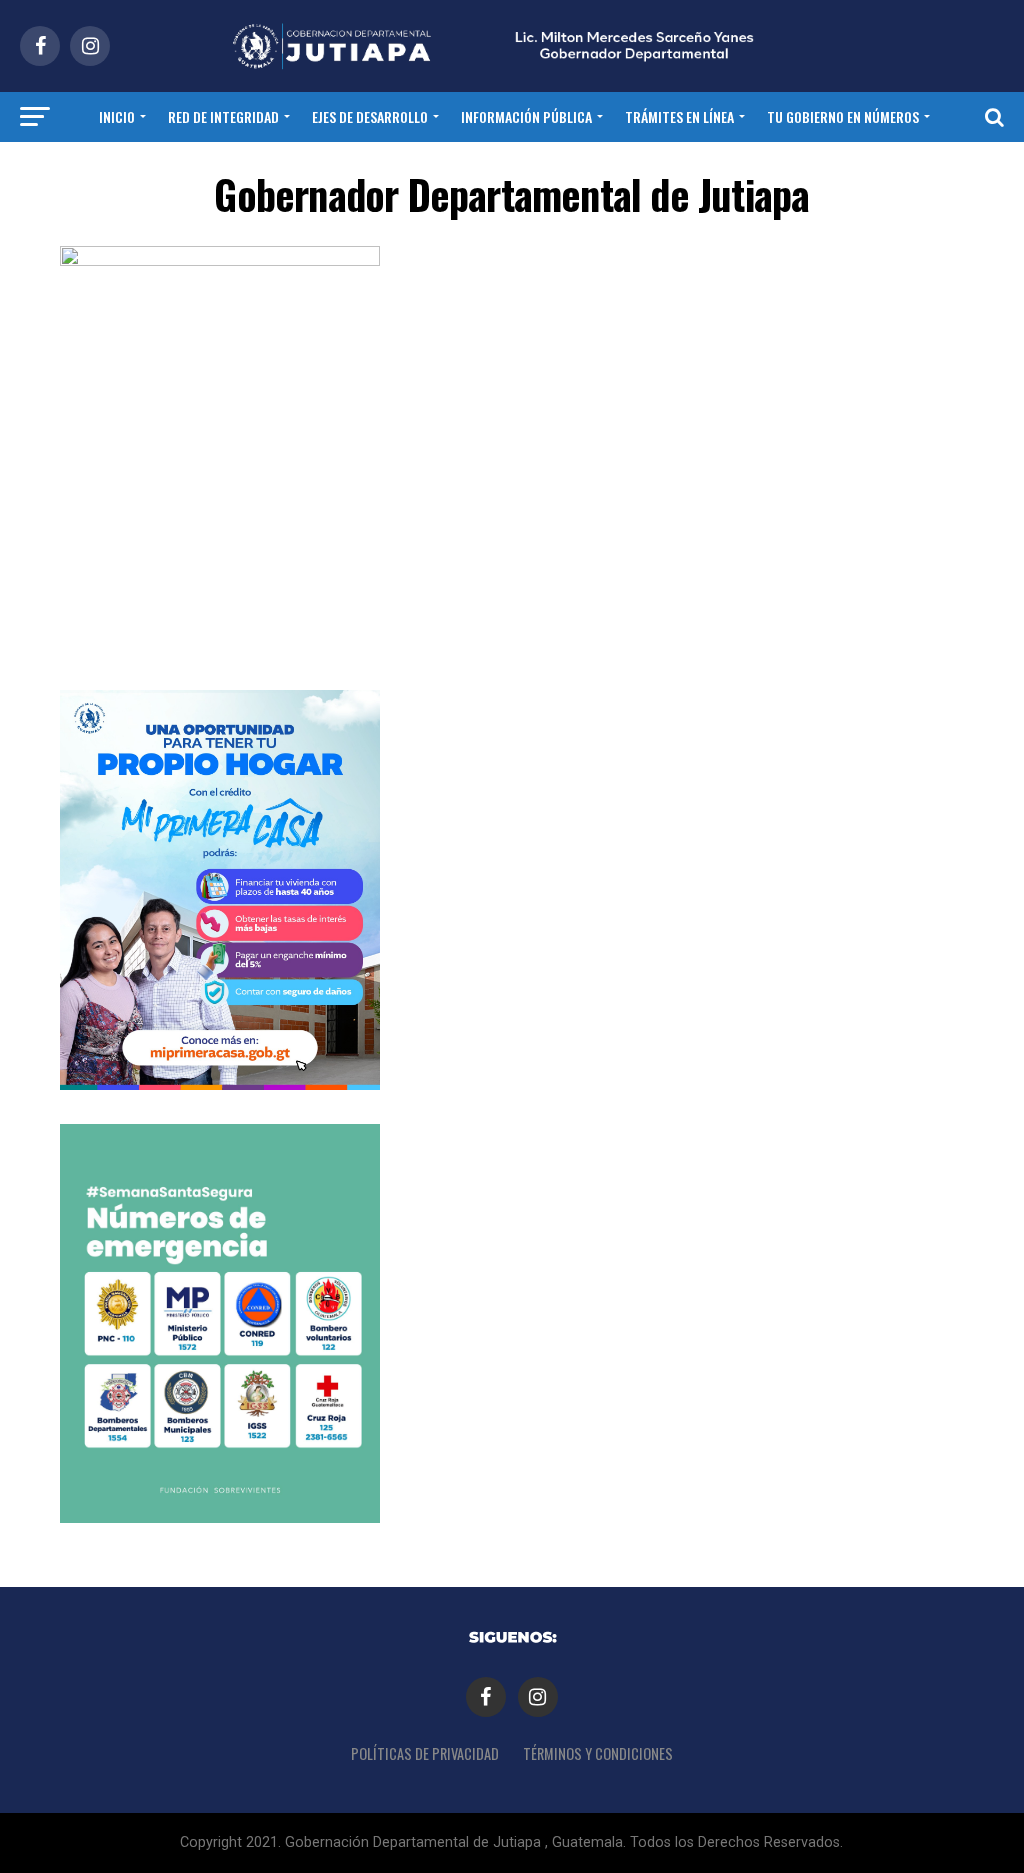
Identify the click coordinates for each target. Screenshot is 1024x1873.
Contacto (466, 169)
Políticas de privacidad (425, 1753)
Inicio (117, 116)
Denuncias (557, 169)
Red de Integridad (223, 116)
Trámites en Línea (679, 116)
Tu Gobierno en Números (843, 116)
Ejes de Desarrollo (370, 116)
